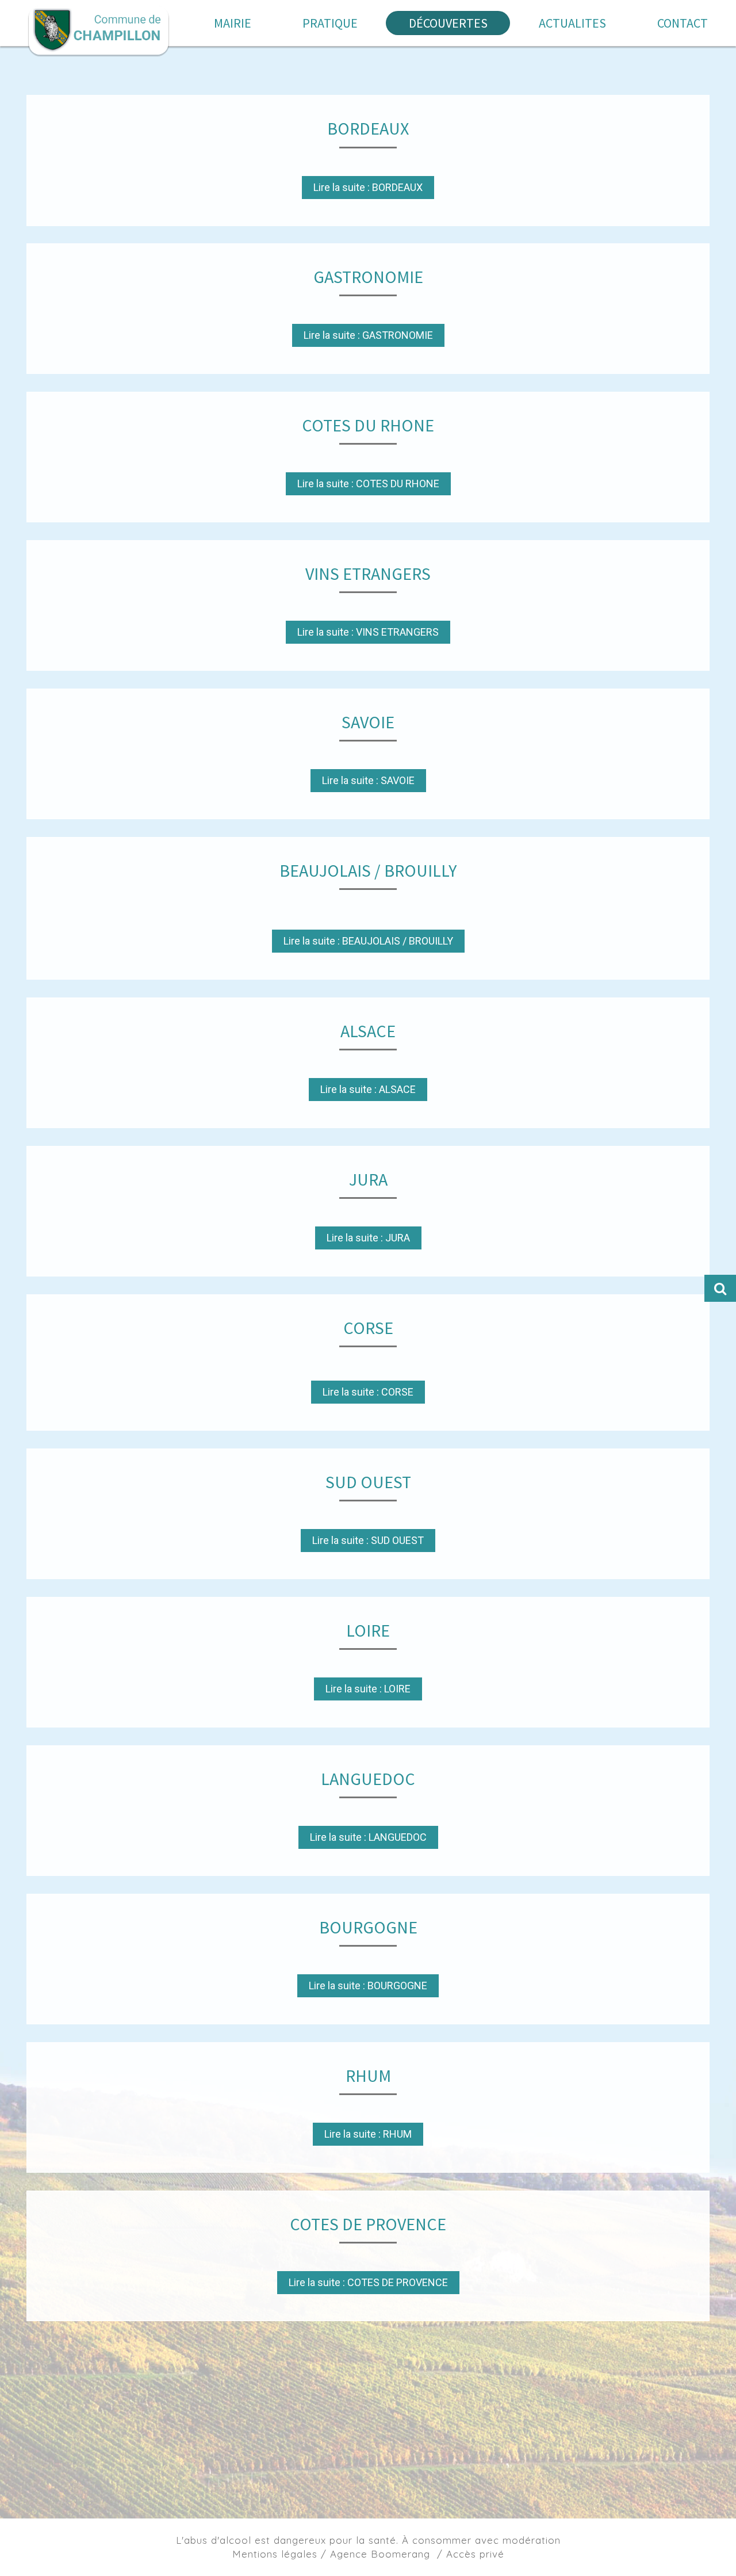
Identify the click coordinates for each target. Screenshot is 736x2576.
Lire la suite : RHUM (368, 2134)
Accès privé (475, 2554)
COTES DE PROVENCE (368, 2224)
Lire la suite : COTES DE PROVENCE (368, 2282)
